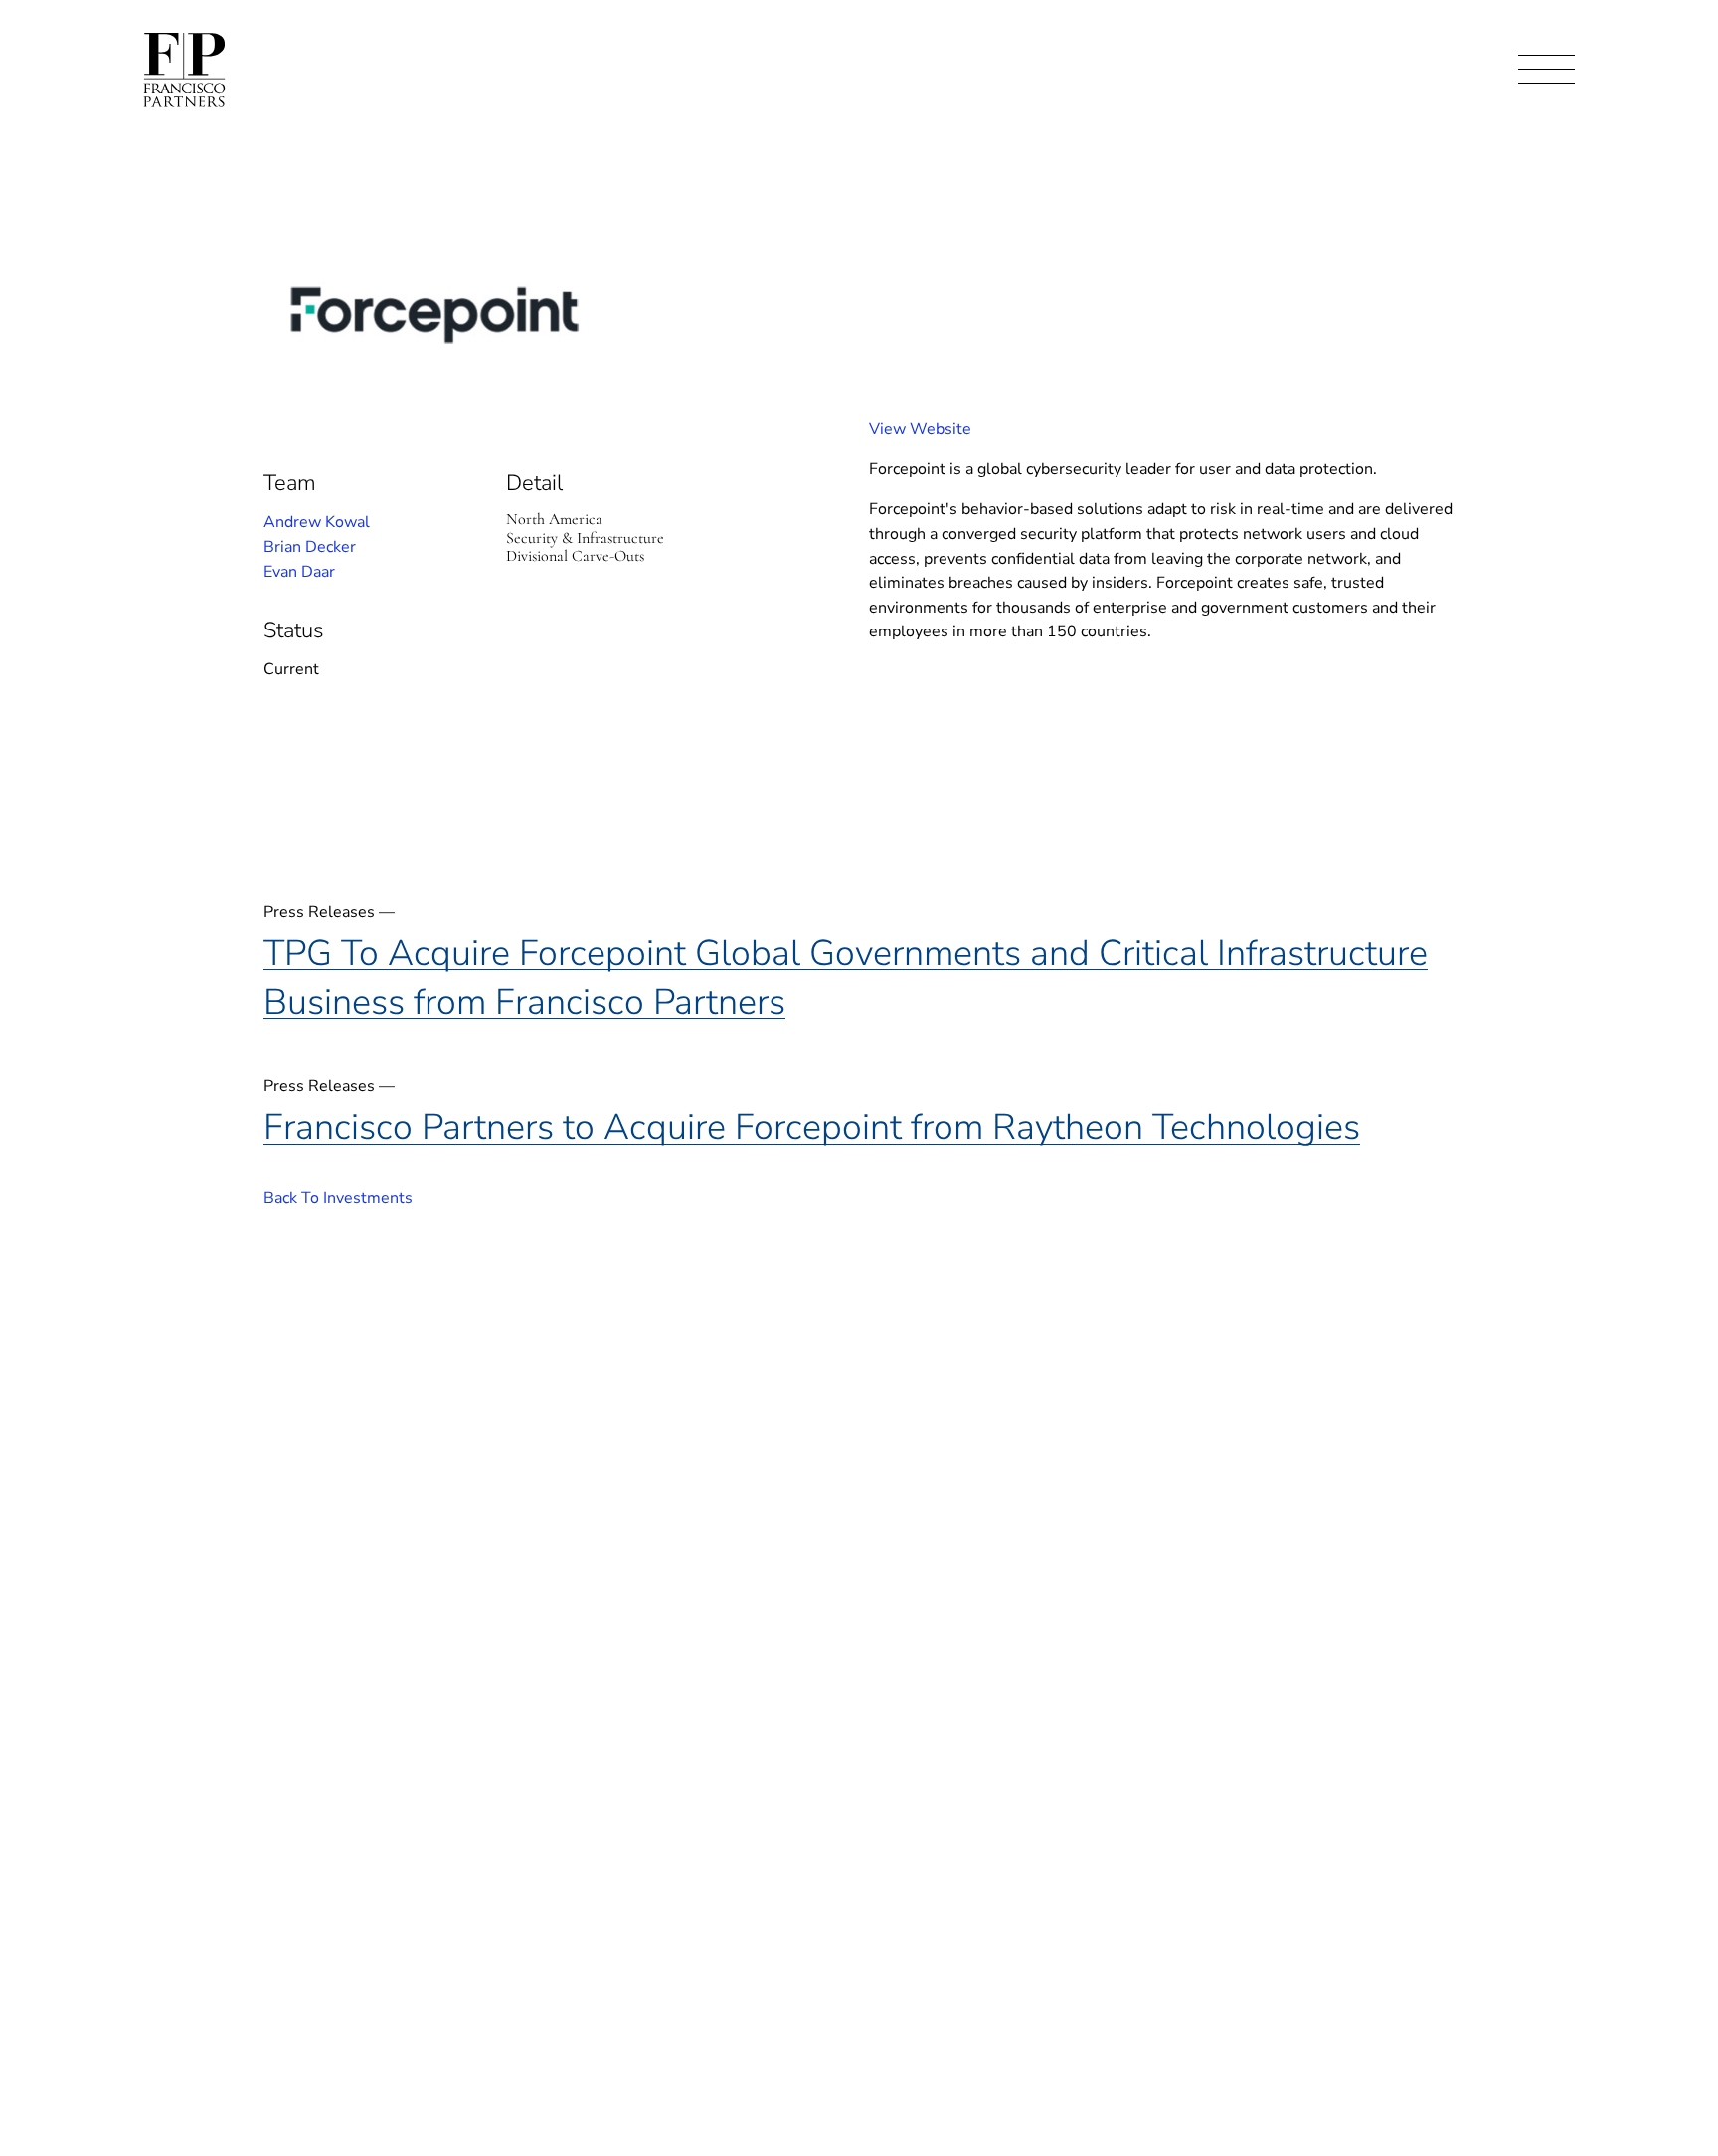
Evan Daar (299, 572)
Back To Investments (338, 1198)
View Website (920, 429)
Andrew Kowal (317, 522)
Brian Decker (310, 547)
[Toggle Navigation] (1546, 70)
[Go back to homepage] (184, 70)
